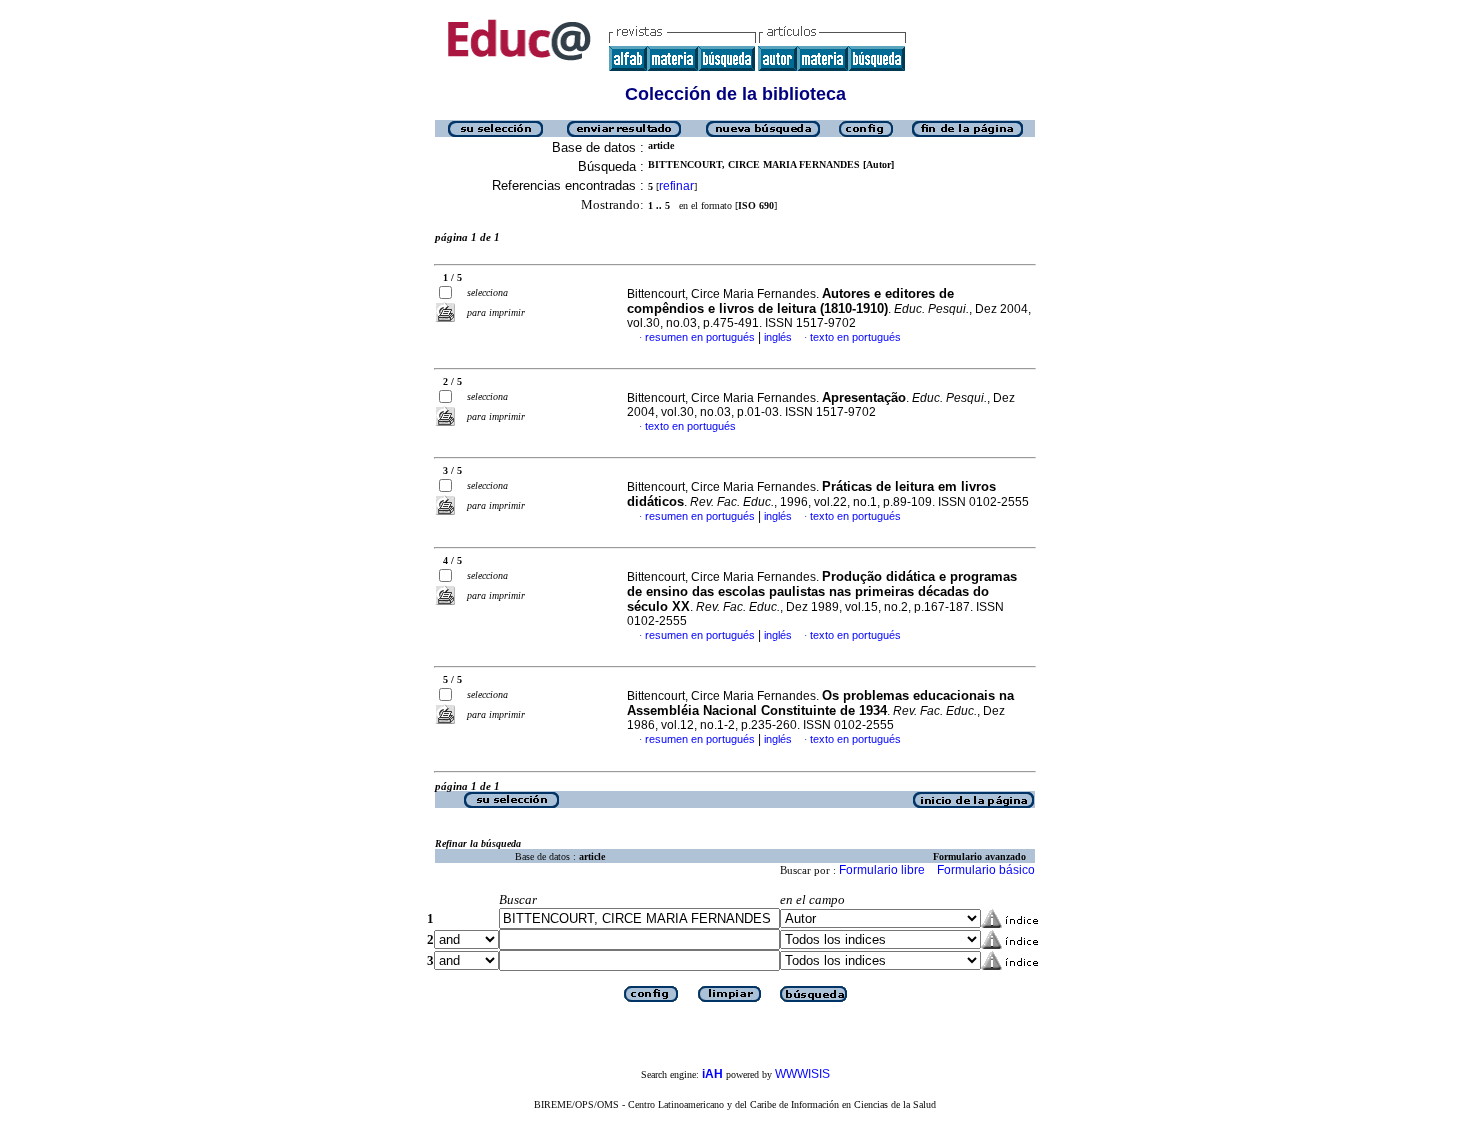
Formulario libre (882, 870)
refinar (676, 186)
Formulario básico (986, 870)
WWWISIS (802, 1074)
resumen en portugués (700, 337)
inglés (778, 337)
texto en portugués (855, 337)
